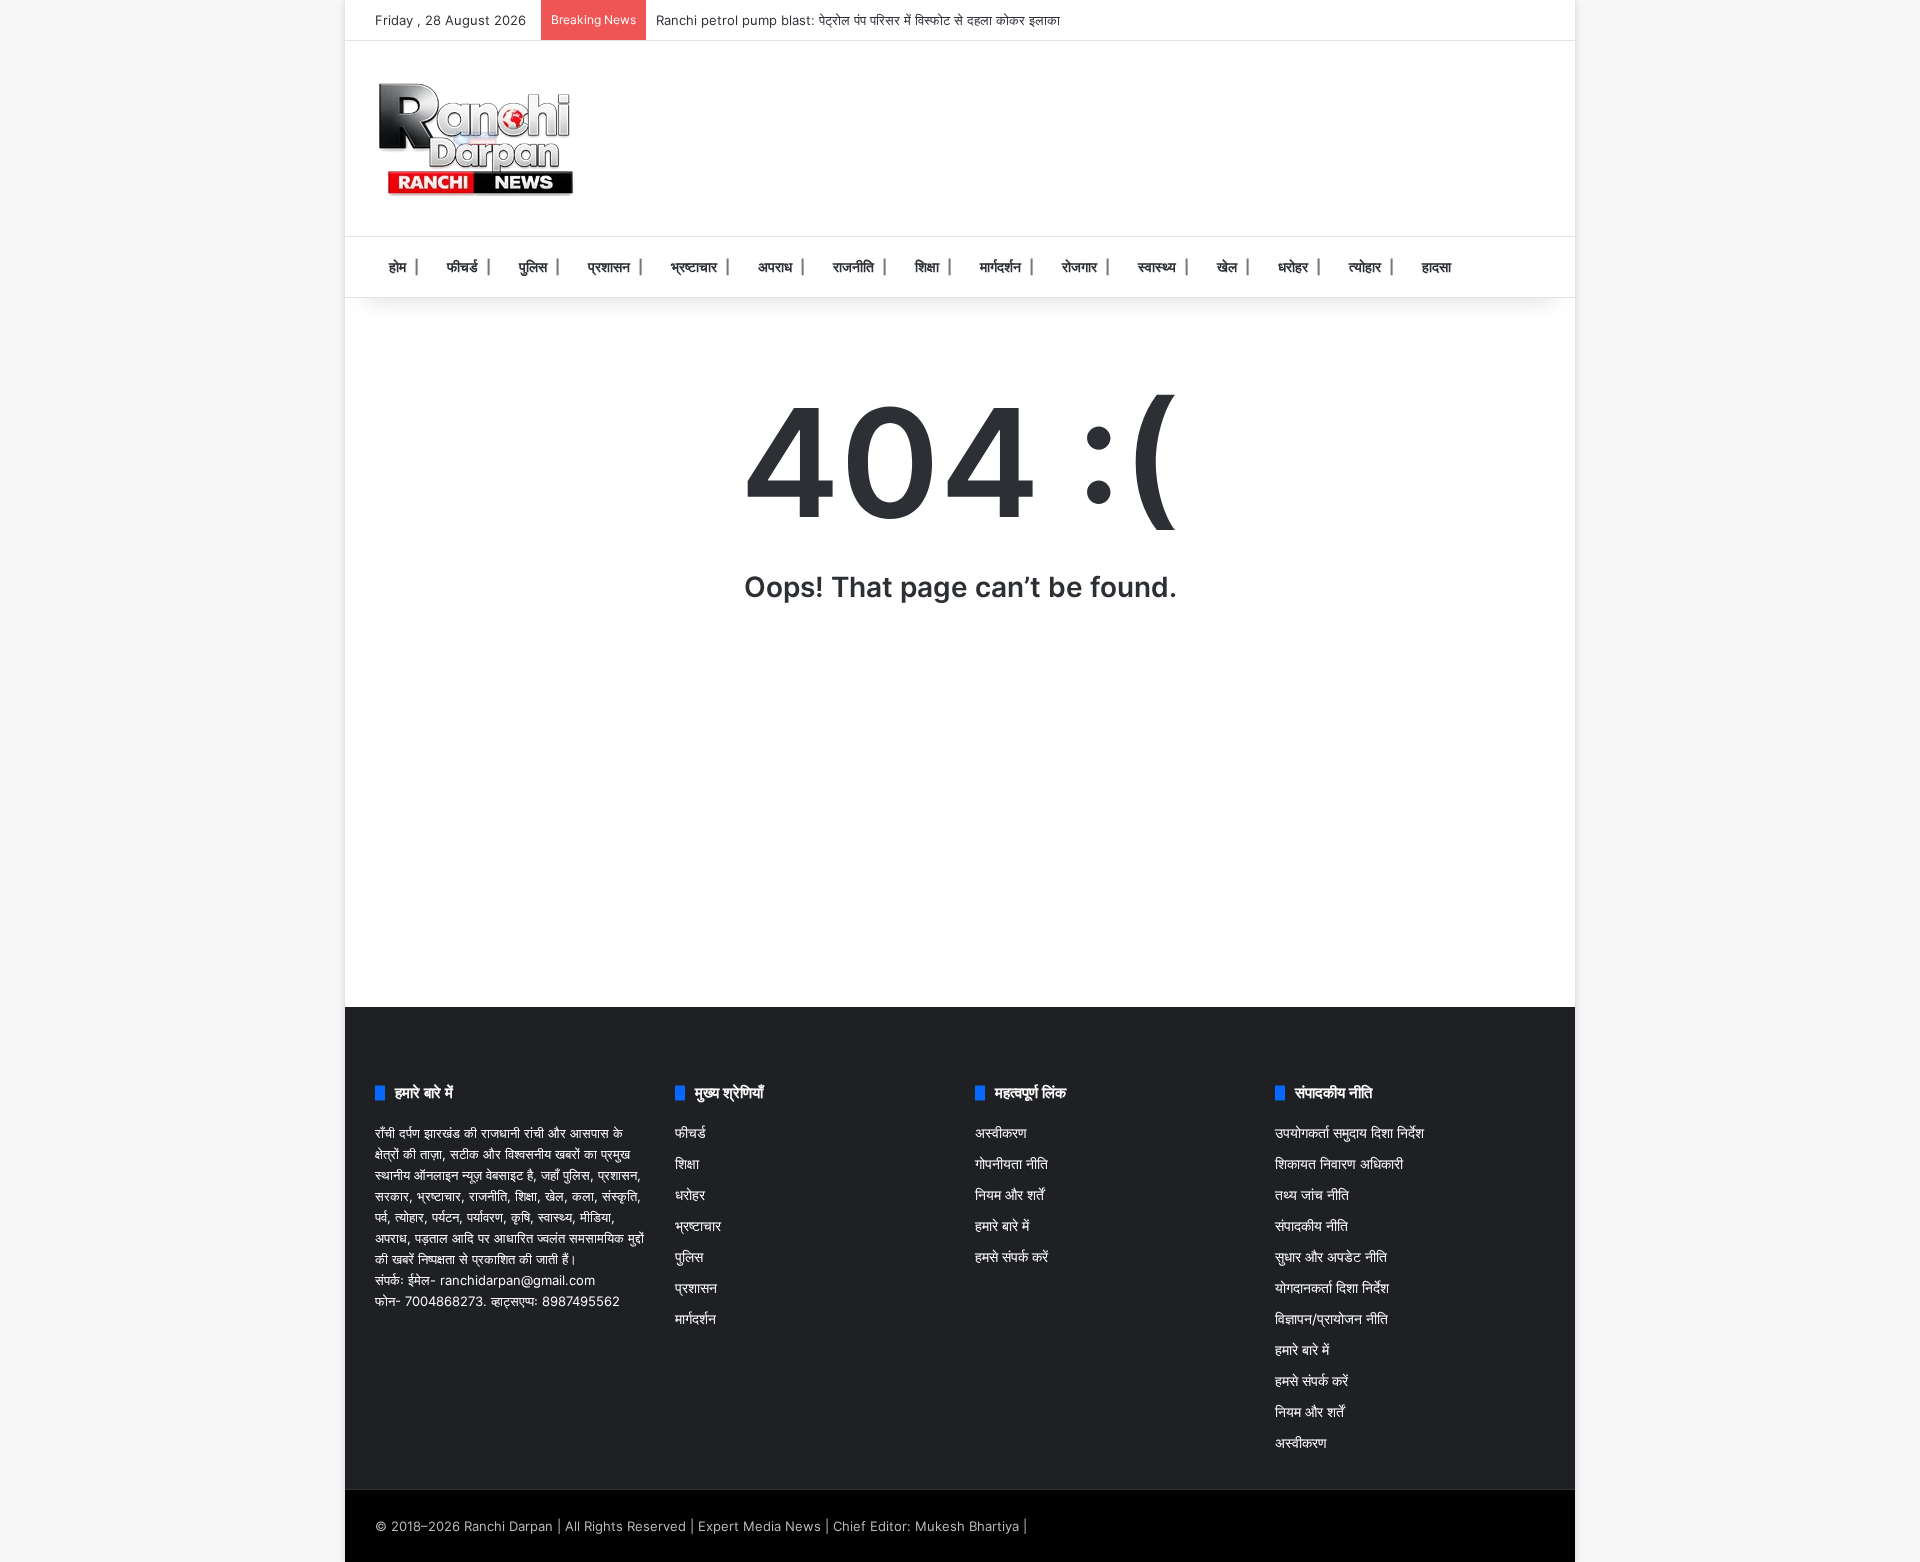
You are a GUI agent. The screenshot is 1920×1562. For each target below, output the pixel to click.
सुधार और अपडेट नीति (1331, 1257)
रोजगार (1079, 266)
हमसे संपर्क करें (1011, 1257)
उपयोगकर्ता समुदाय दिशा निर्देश (1349, 1133)
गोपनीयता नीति (1011, 1164)
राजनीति (853, 266)
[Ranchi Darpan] (475, 138)
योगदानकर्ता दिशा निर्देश (1332, 1288)
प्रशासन (609, 266)
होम (397, 266)
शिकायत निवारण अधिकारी (1339, 1164)
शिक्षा (927, 266)
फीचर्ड (462, 266)
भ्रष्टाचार (694, 266)
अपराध (775, 266)
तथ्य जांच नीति (1312, 1195)
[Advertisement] (1160, 106)
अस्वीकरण (1001, 1133)
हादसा (1436, 266)
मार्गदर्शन (1000, 266)
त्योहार (1365, 266)
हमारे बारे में (1002, 1226)
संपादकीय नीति (1311, 1226)
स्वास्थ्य (1157, 266)
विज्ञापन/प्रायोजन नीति (1331, 1319)
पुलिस (533, 266)
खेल (1227, 266)
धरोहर (1293, 266)
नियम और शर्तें (1009, 1195)
